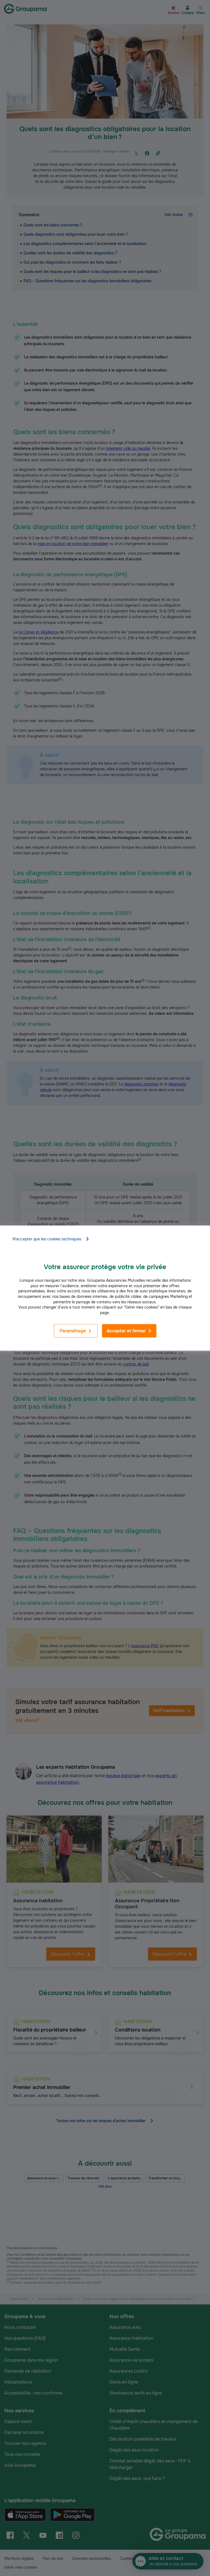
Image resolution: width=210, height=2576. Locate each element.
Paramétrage (73, 1331)
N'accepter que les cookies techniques (47, 1239)
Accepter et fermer (126, 1331)
